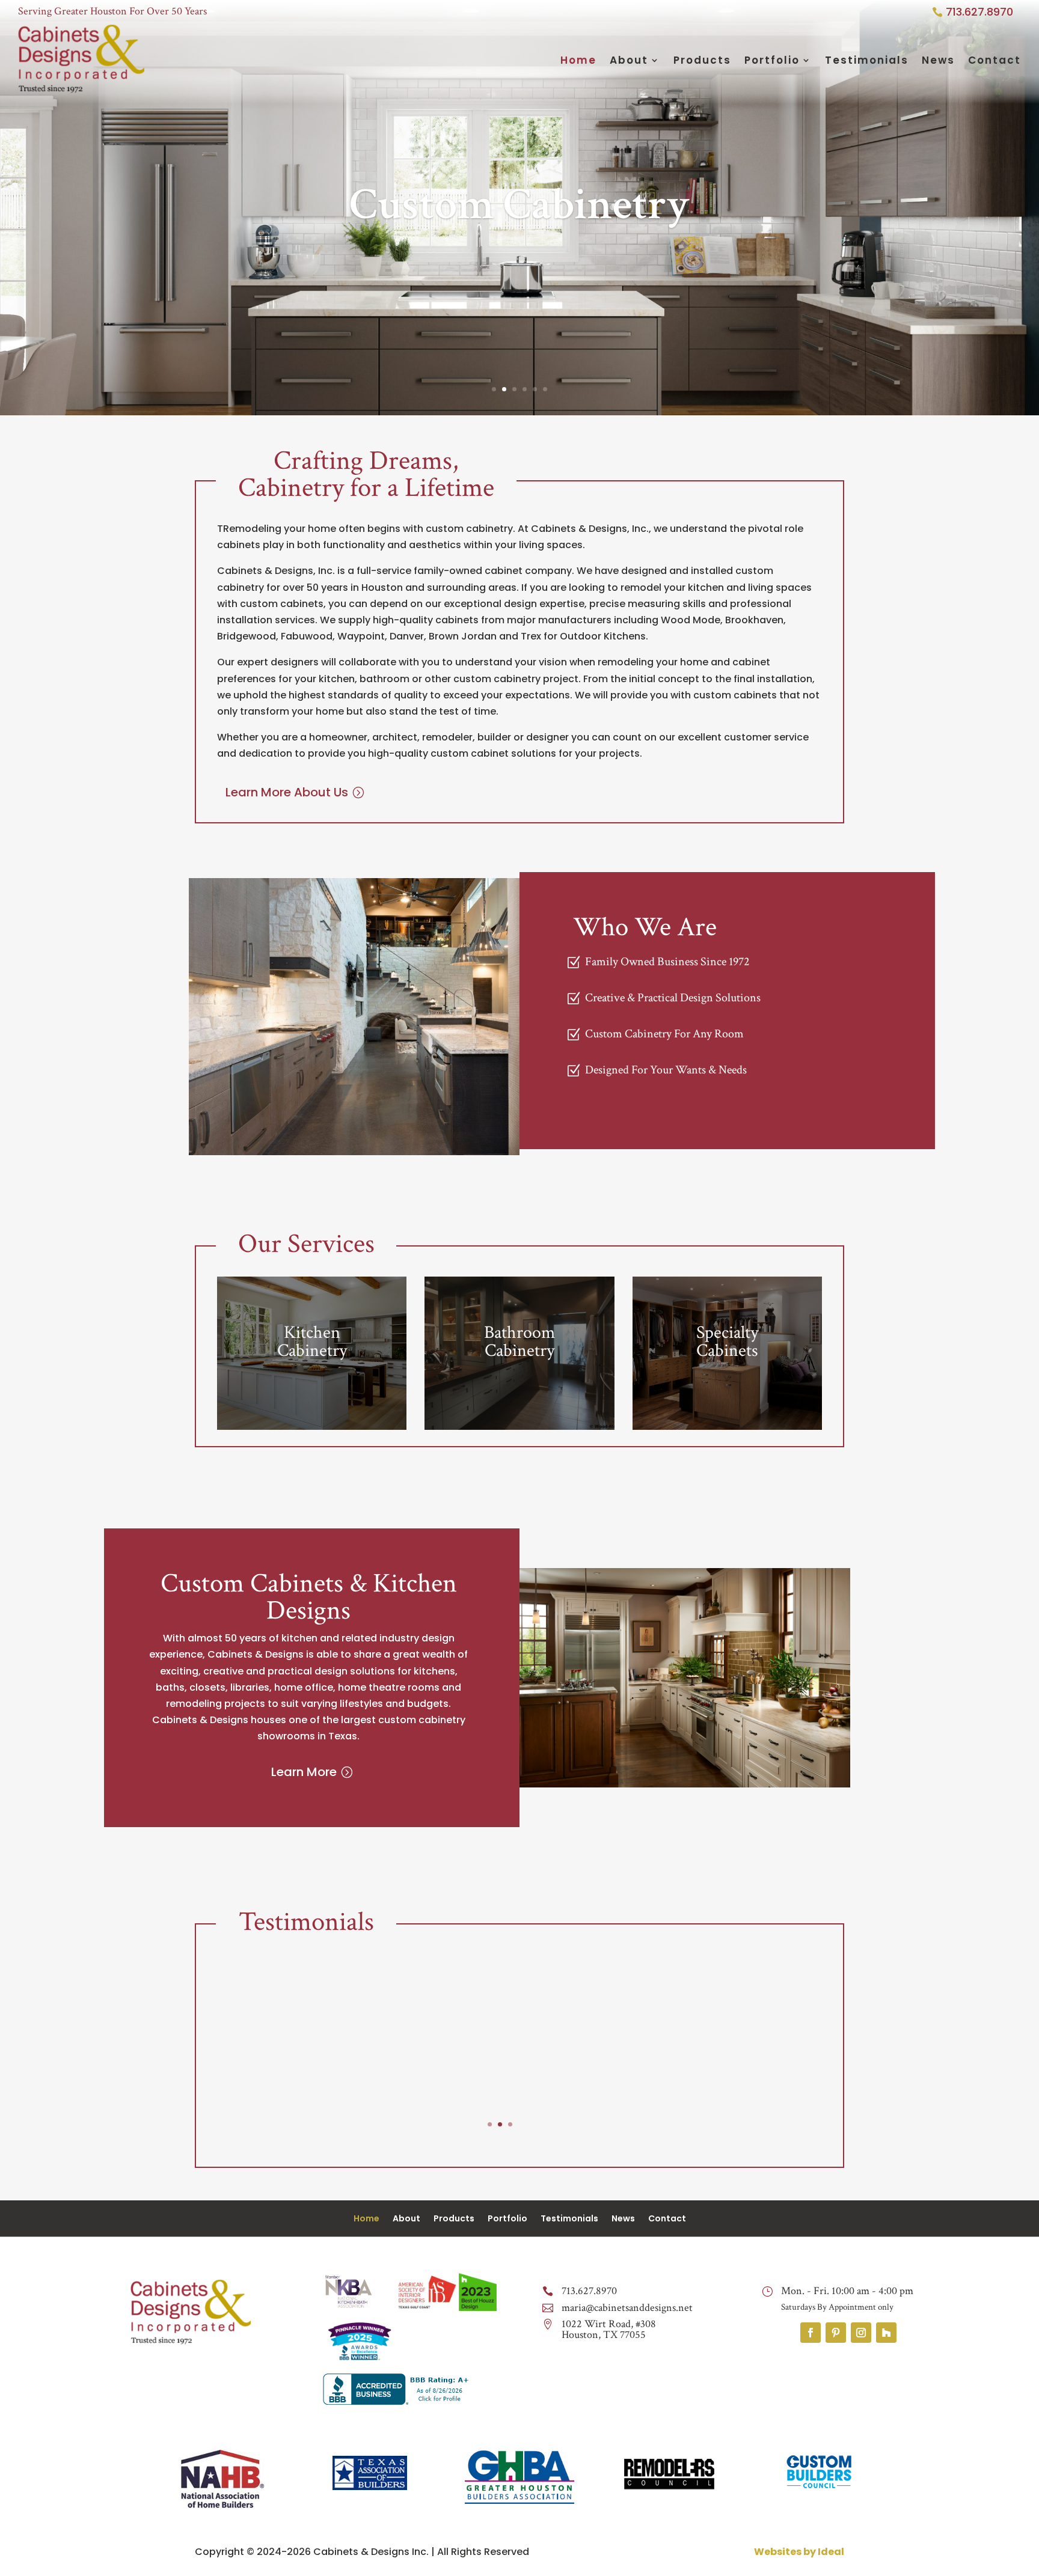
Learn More (304, 1772)
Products (702, 60)
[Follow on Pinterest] (836, 2333)
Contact (995, 60)
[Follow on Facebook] (811, 2333)
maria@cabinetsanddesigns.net (627, 2308)
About (629, 60)
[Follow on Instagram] (861, 2333)
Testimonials (867, 60)
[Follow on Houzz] (886, 2333)
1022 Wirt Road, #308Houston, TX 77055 (609, 2329)
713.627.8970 (979, 12)
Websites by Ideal (799, 2552)
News (938, 60)
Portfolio (772, 60)
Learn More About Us (287, 792)
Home (578, 60)
